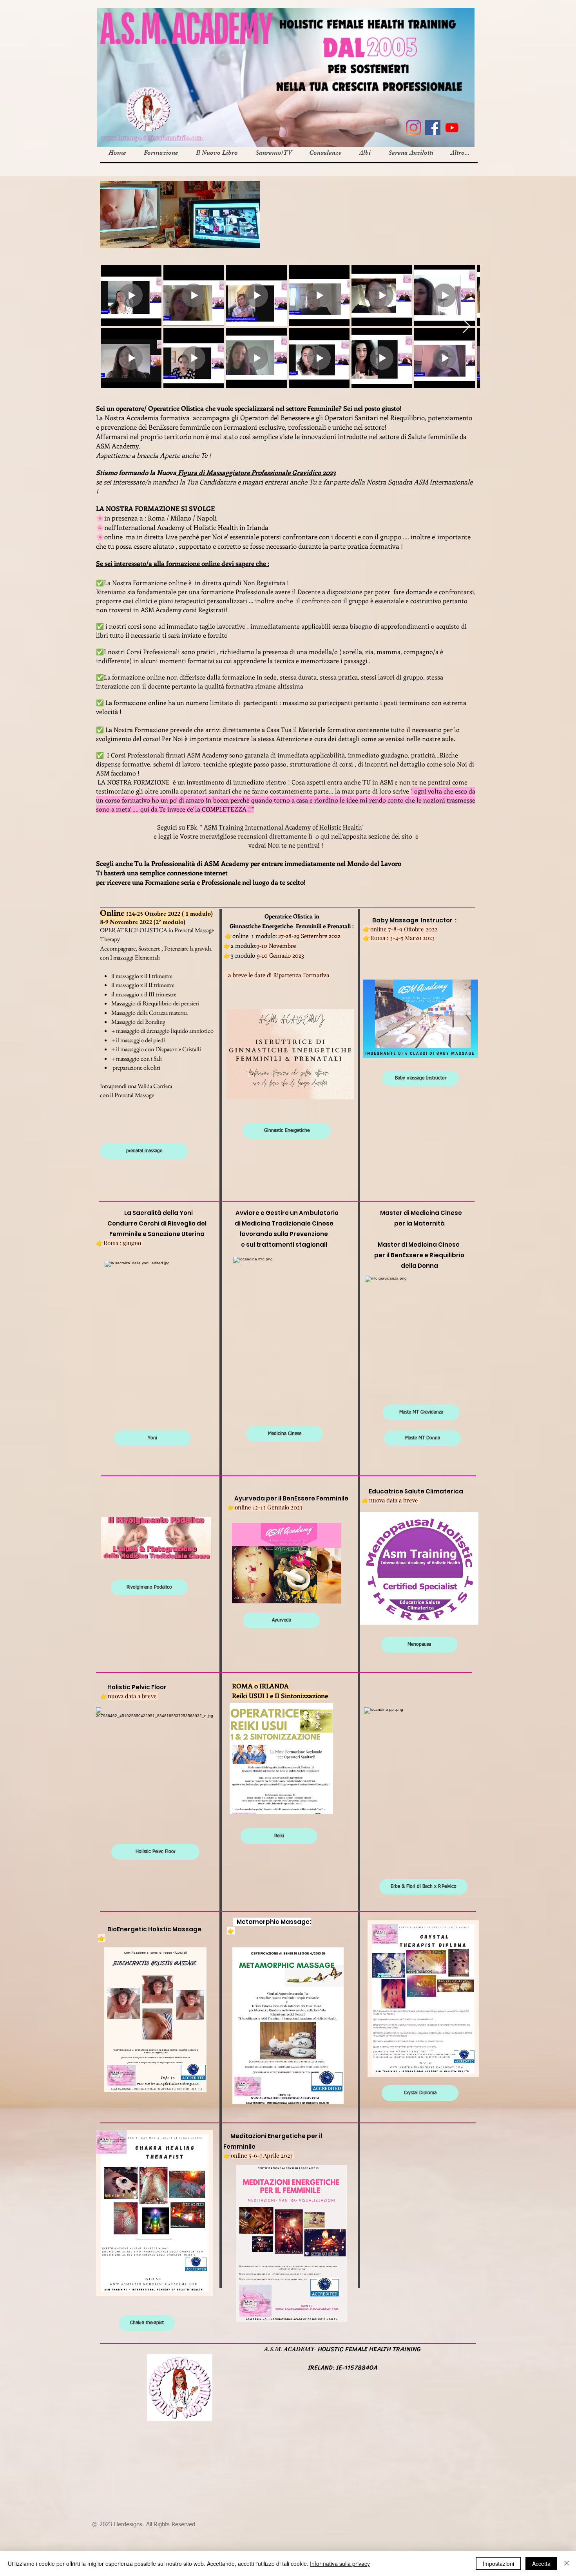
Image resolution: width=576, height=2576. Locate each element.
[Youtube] (452, 127)
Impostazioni (498, 2563)
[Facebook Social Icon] (433, 127)
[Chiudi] (567, 2563)
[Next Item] (466, 326)
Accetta (541, 2563)
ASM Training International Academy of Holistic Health (283, 827)
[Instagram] (414, 127)
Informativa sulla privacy (340, 2563)
